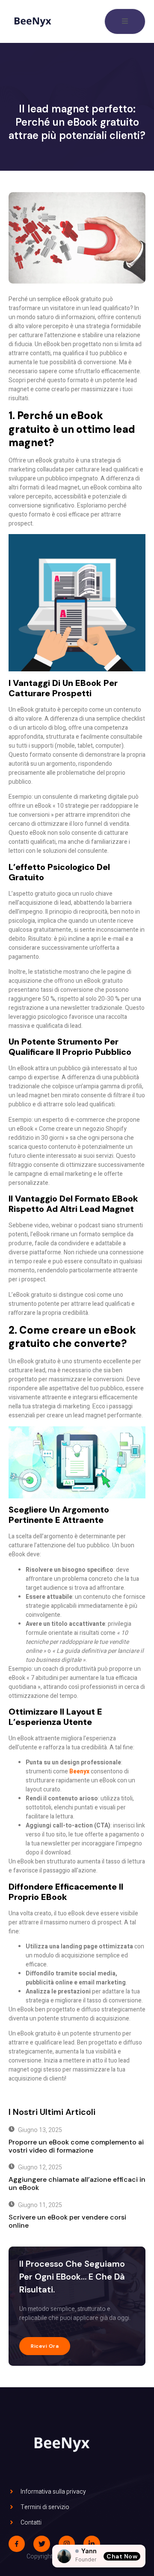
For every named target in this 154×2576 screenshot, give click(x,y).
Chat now (122, 2556)
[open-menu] (125, 21)
